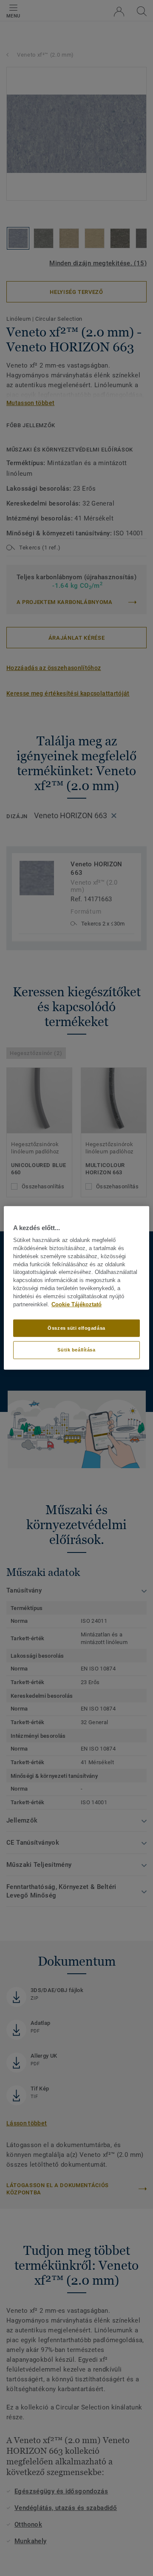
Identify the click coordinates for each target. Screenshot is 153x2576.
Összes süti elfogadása (76, 1328)
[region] (76, 1288)
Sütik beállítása (76, 1350)
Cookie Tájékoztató (76, 1305)
